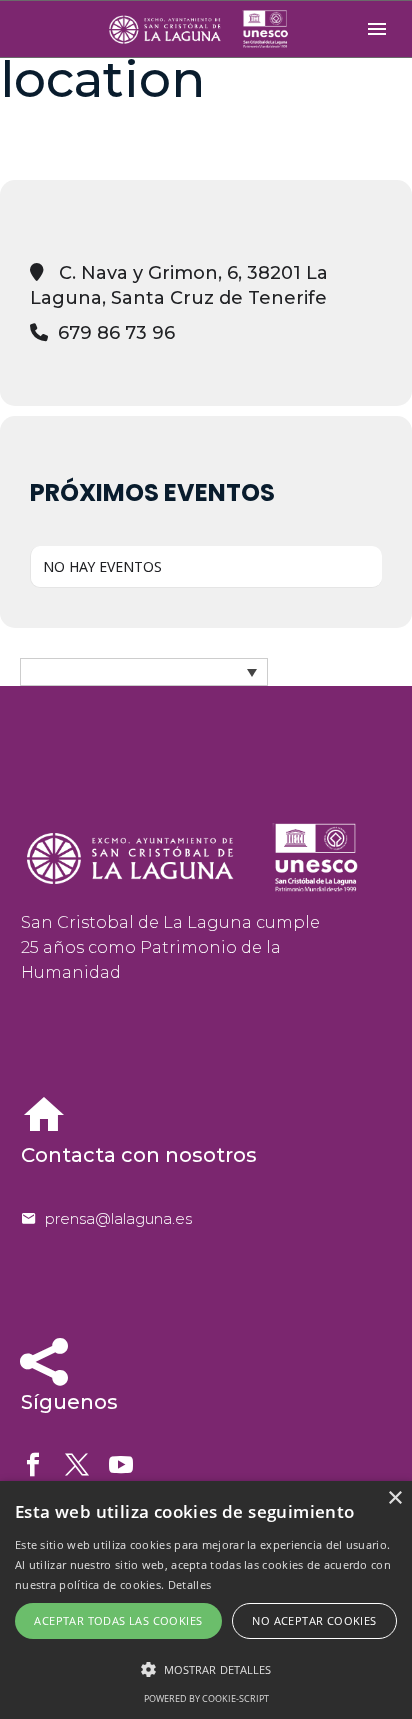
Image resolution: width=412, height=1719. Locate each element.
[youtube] (121, 1465)
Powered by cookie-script (206, 1698)
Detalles (189, 1584)
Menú (377, 29)
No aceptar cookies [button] (314, 1620)
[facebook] (33, 1465)
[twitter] (77, 1465)
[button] (206, 1669)
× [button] (394, 1498)
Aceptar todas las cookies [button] (118, 1620)
